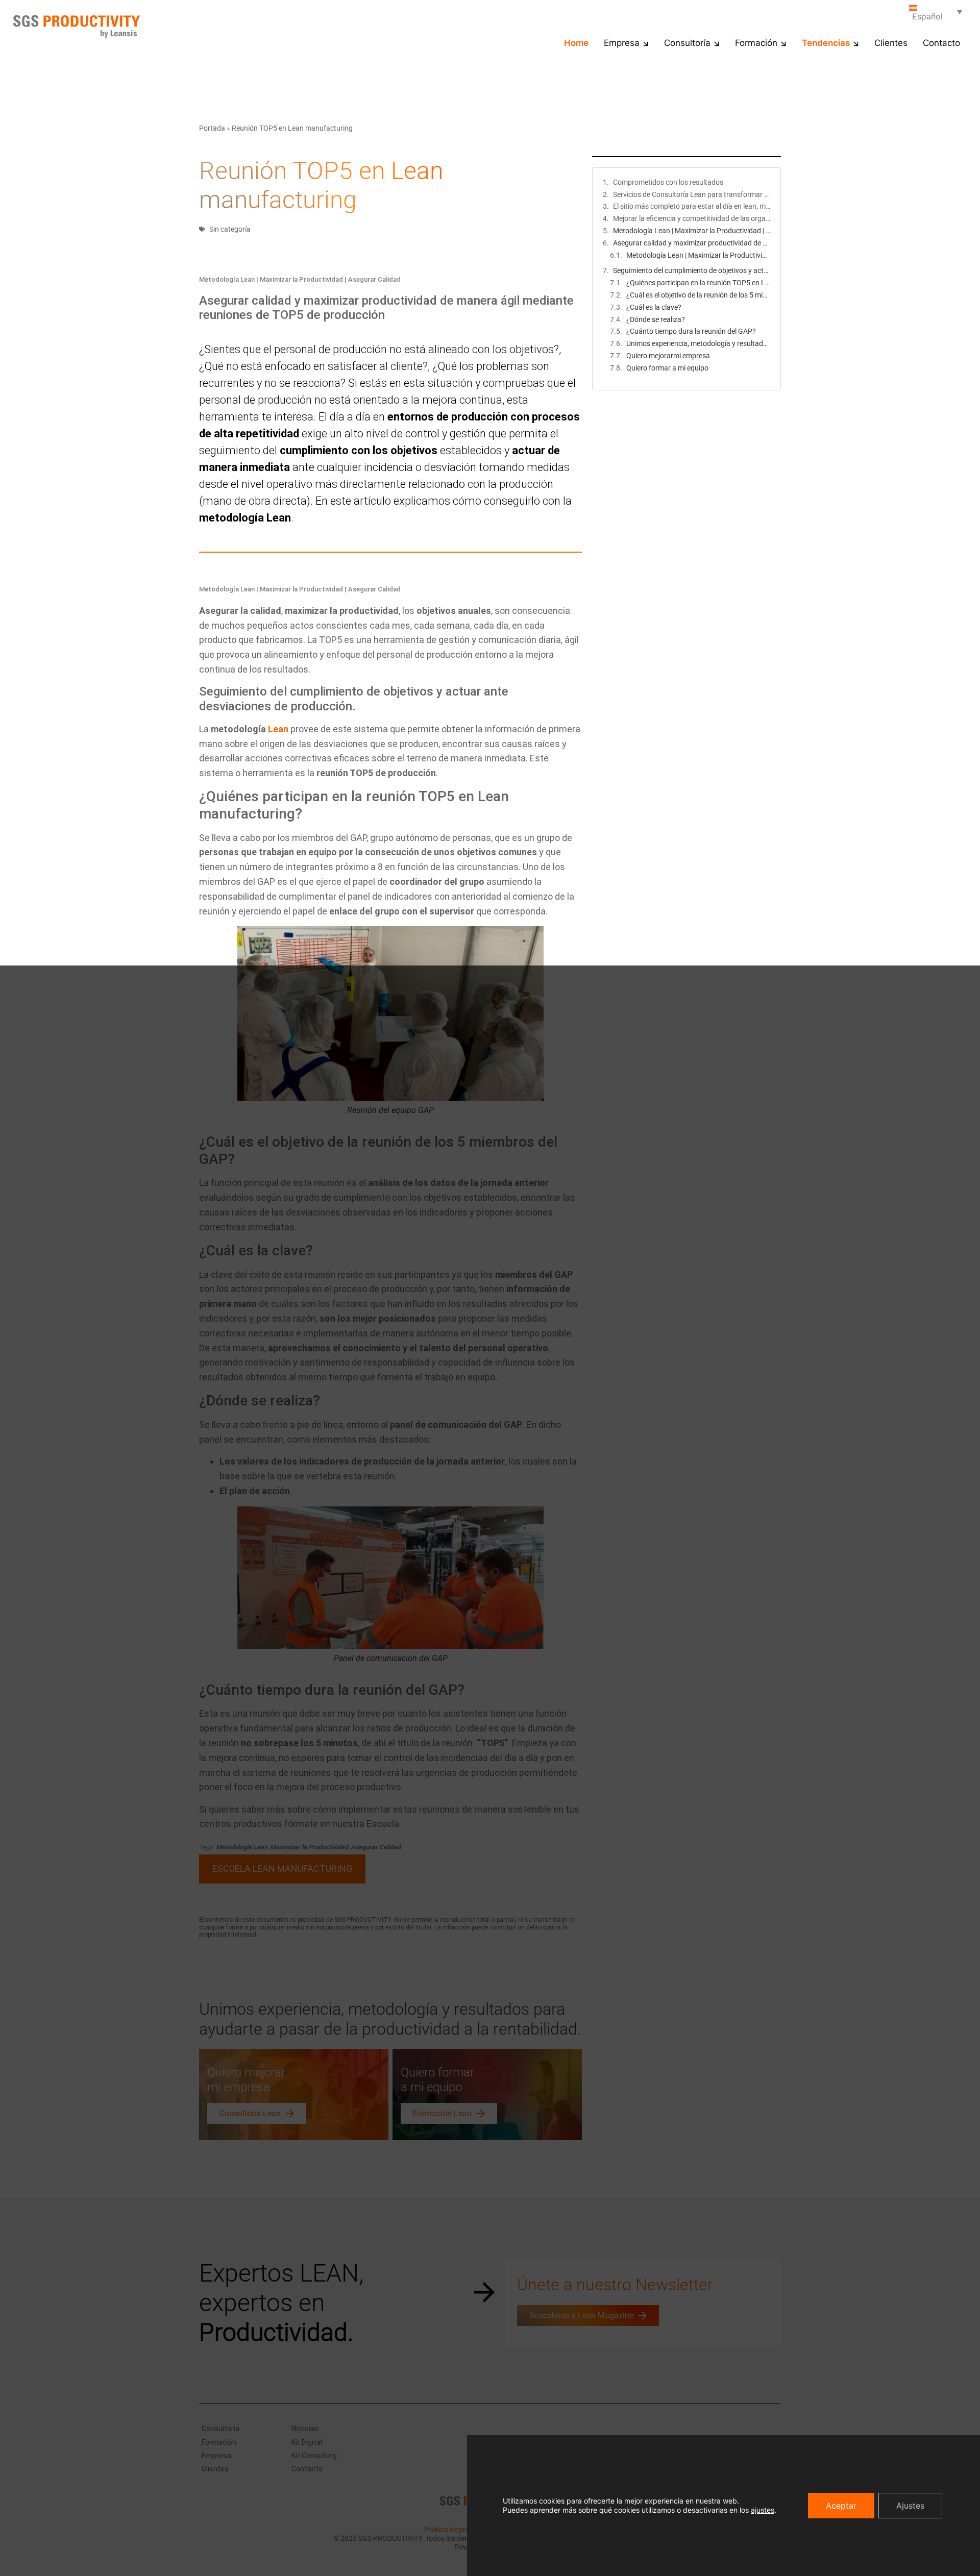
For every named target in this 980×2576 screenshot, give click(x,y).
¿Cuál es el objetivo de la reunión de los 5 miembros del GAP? (698, 295)
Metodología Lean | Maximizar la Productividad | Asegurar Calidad (692, 231)
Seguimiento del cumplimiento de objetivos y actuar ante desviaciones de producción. (692, 270)
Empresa (622, 43)
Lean (278, 729)
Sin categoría (230, 229)
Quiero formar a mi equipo (667, 368)
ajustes (763, 2510)
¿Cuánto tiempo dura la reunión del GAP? (691, 331)
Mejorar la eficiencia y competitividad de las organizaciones (692, 218)
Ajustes (910, 2506)
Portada (212, 128)
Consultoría (687, 43)
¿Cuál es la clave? (654, 307)
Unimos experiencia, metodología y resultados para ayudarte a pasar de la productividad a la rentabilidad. (698, 343)
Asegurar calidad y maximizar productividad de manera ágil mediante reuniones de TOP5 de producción (692, 243)
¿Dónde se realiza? (656, 319)
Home (576, 43)
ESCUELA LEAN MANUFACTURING (282, 1868)
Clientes (891, 43)
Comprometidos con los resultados (668, 182)
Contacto (941, 43)
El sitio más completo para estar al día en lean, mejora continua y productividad (692, 206)
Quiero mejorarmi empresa (668, 356)
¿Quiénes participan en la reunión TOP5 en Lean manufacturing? (698, 283)
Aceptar (841, 2506)
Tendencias (826, 43)
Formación (756, 43)
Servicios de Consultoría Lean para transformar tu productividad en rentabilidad (692, 194)
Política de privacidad (458, 2530)
